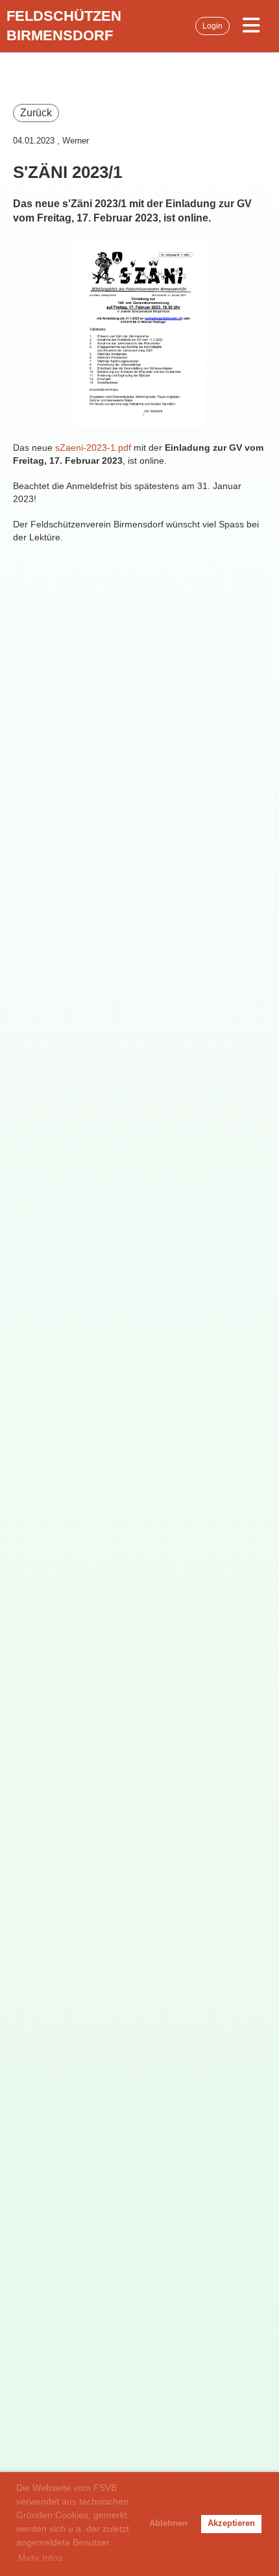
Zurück (36, 113)
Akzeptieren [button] (231, 2523)
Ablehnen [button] (168, 2523)
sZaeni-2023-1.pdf (93, 448)
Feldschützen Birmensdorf (64, 26)
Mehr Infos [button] (40, 2558)
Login (212, 26)
